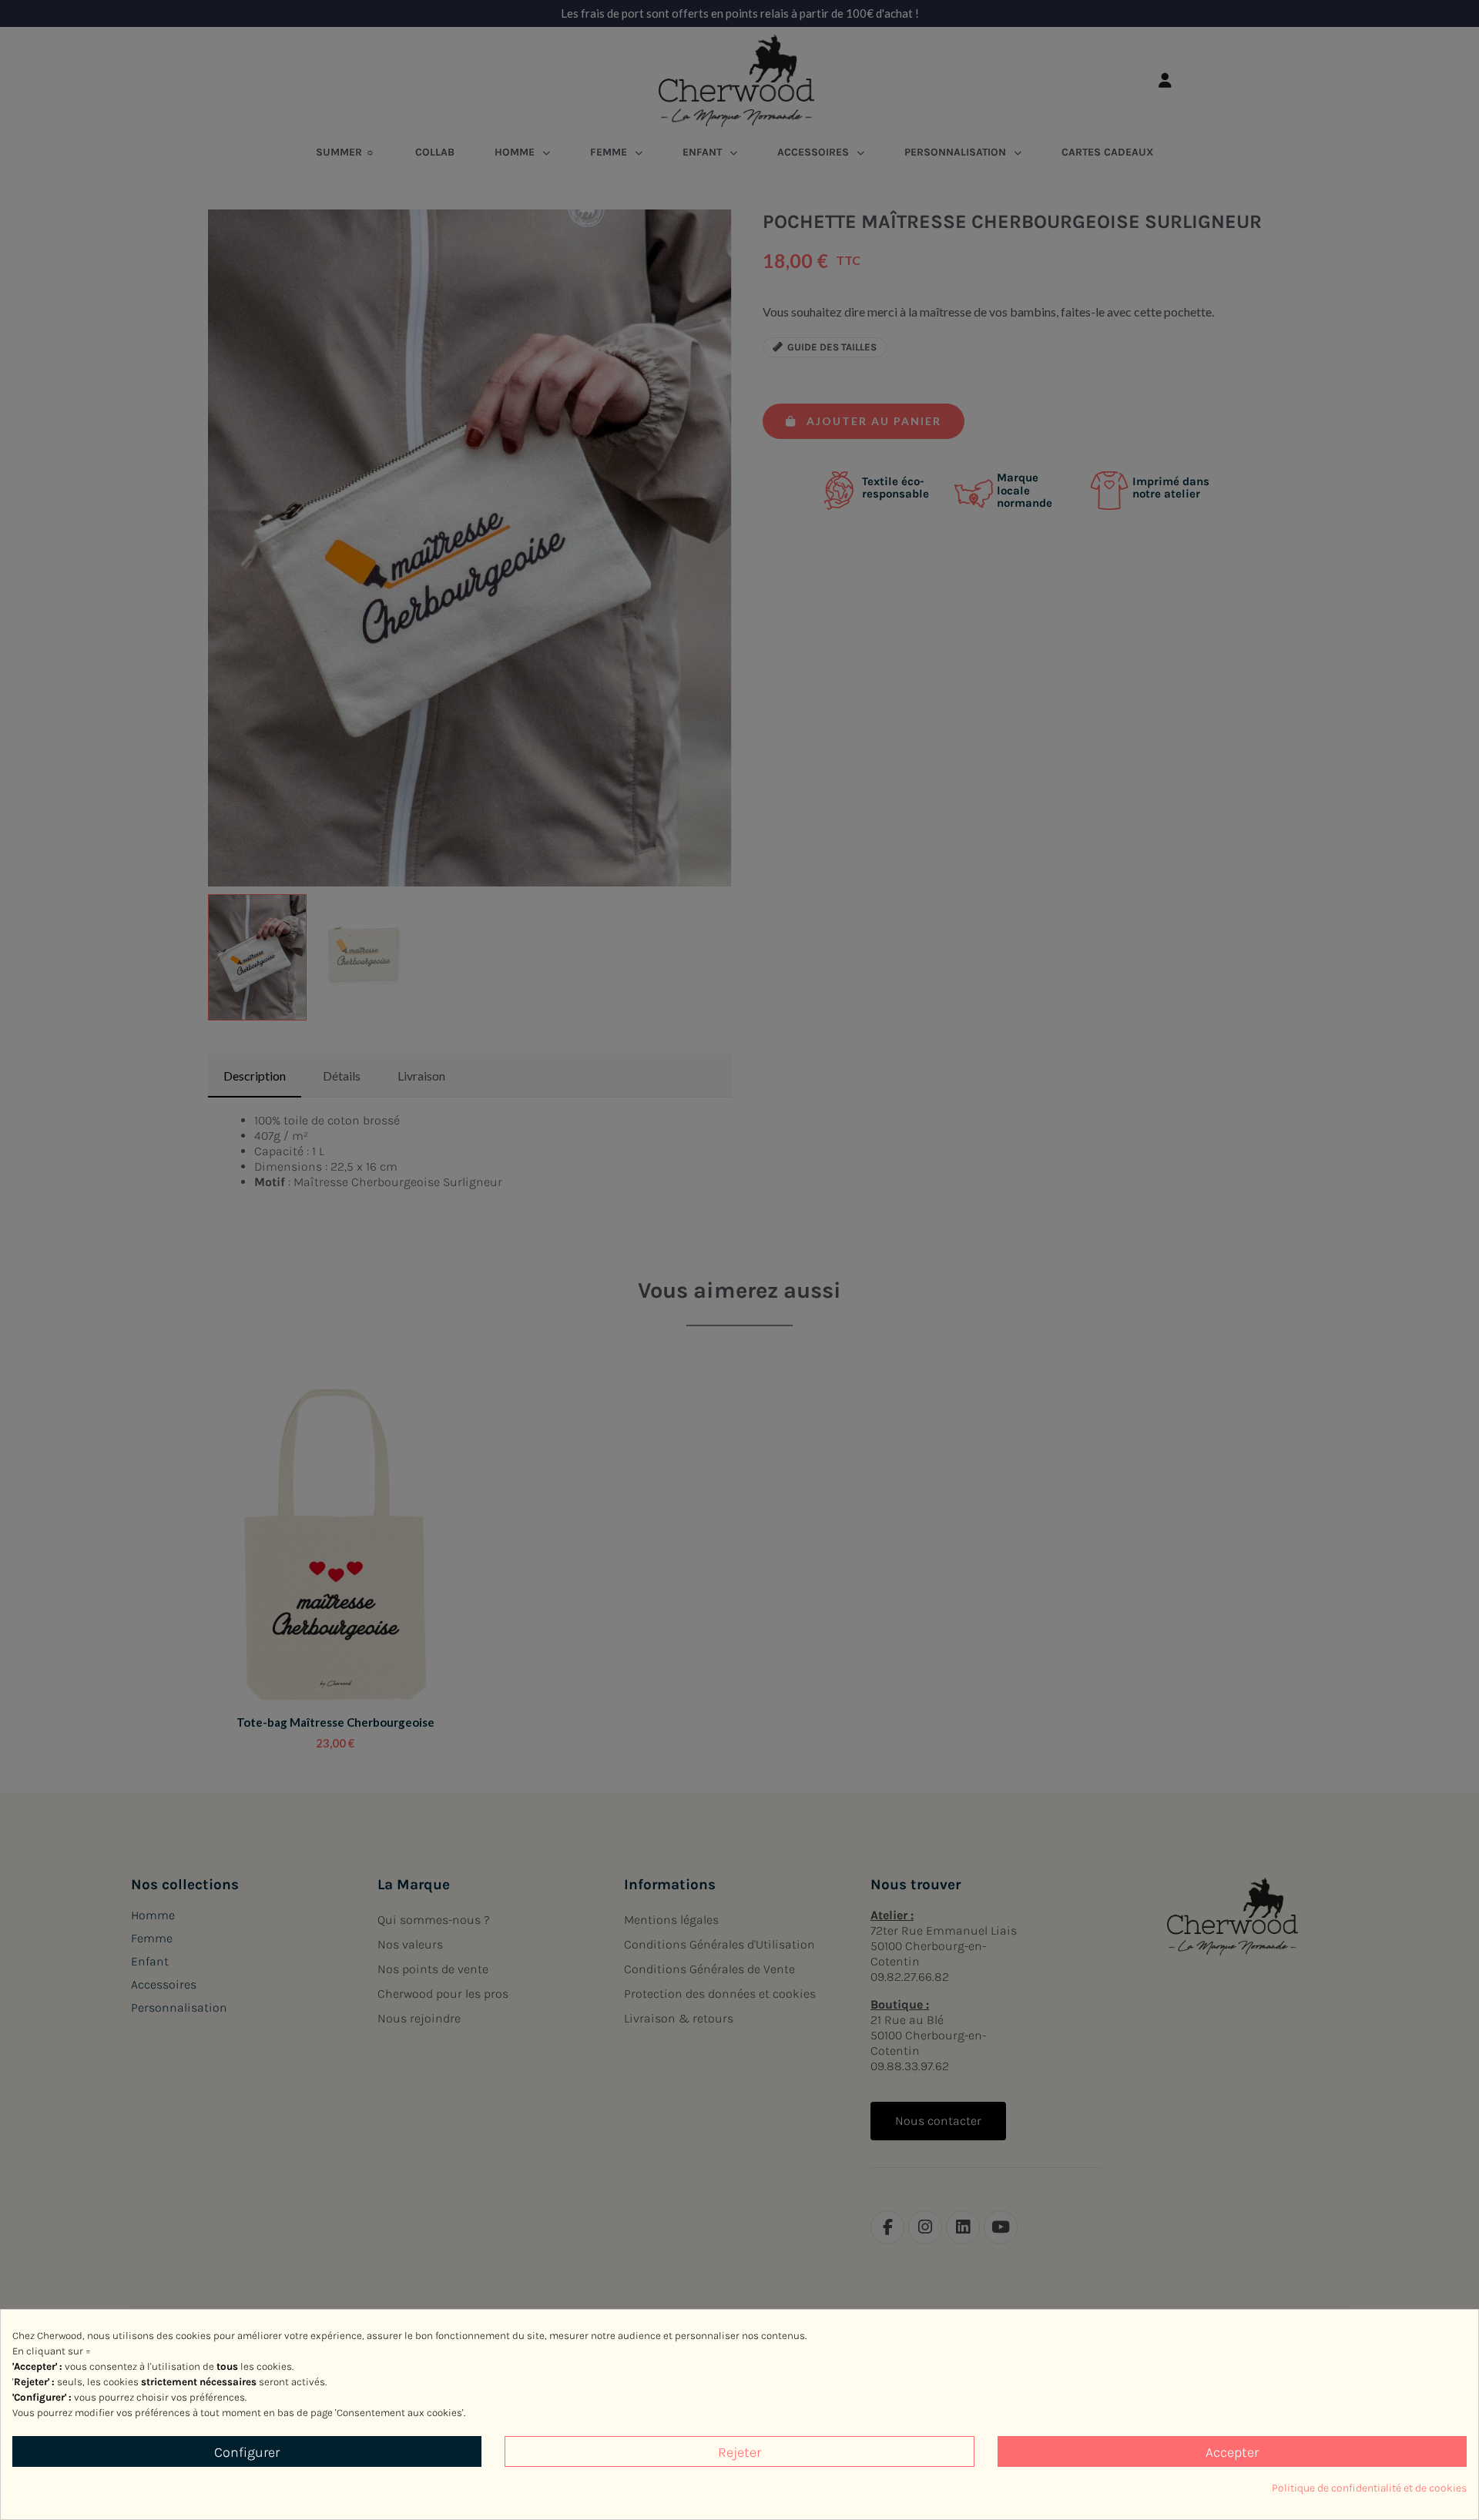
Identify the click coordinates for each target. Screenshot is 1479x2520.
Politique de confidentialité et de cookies (1369, 2488)
